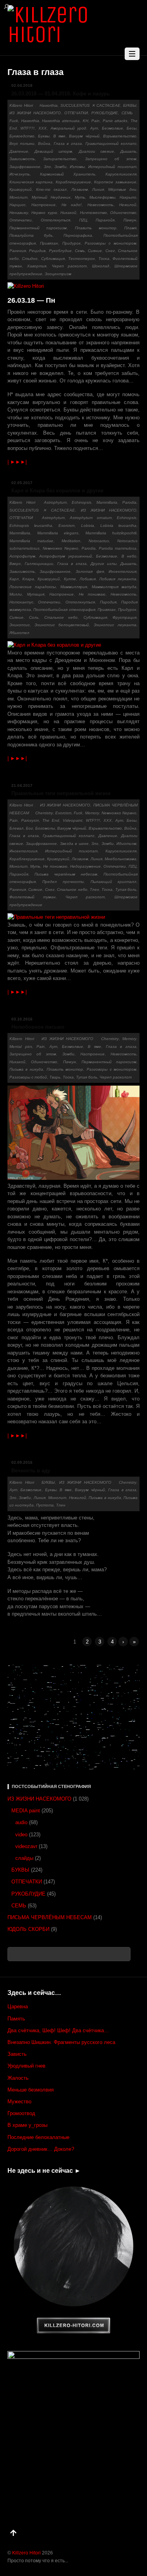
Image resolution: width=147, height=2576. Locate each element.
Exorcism (66, 526)
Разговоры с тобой (28, 1077)
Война (44, 144)
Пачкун (130, 220)
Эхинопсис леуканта (115, 625)
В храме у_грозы (27, 2125)
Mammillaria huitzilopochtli (111, 533)
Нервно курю (44, 213)
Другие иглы (103, 564)
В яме (59, 136)
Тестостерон (82, 259)
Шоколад (101, 266)
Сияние (95, 251)
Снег (110, 251)
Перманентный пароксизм (38, 228)
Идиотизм (126, 844)
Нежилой (128, 205)
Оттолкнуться (55, 220)
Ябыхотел (19, 633)
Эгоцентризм (58, 274)
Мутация (36, 594)
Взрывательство (120, 136)
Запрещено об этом (111, 159)
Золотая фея (90, 571)
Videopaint (73, 820)
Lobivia (88, 526)
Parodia (129, 502)
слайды (24, 1858)
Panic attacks (115, 121)
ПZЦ (83, 220)
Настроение (44, 205)
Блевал (16, 828)
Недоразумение (85, 866)
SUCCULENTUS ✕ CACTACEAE (90, 105)
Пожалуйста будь (31, 235)
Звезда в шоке (74, 844)
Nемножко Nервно (61, 548)
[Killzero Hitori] (74, 34)
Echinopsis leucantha (31, 526)
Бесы (132, 128)
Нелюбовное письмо (38, 1027)
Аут (94, 128)
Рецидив (37, 251)
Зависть (17, 2054)
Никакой (68, 213)
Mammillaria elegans (58, 533)
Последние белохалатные (38, 2137)
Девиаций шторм (53, 151)
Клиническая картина (31, 182)
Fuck (14, 121)
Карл (14, 579)
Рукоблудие (60, 251)
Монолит (18, 197)
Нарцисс (17, 205)
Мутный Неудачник (51, 197)
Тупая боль (126, 889)
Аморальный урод (69, 128)
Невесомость (100, 205)
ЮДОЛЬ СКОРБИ (28, 1929)
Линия (98, 189)
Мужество (19, 2102)
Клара (28, 579)
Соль (34, 617)
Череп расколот (69, 266)
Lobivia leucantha (118, 526)
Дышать (128, 151)
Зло (47, 167)
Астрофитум (22, 556)
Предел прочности (63, 882)
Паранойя (105, 220)
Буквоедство (22, 136)
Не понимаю (92, 594)
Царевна (18, 2007)
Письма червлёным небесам (66, 874)
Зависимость (22, 159)
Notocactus (99, 541)
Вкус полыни (22, 144)
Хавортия (37, 266)
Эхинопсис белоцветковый (62, 625)
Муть (80, 197)
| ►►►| (17, 462)
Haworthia (49, 105)
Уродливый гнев (26, 2066)
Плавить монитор (96, 228)
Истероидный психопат (112, 167)
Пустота (45, 1505)
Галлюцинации (39, 564)
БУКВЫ (130, 105)
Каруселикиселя (121, 174)
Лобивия (88, 579)
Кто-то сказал (51, 189)
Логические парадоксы (33, 587)
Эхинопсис (20, 625)
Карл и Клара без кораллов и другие (57, 491)
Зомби (61, 167)
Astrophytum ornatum (91, 518)
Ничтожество (93, 213)
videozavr (26, 1846)
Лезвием (80, 189)
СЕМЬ (127, 113)
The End (51, 820)
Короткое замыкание (115, 182)
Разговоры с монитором (111, 243)
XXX (43, 128)
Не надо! (72, 205)
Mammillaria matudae (31, 541)
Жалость (18, 2078)
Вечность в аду (31, 1471)
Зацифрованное (25, 167)
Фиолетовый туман (33, 897)
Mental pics (21, 1047)
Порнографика (78, 235)
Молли (16, 594)
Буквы (44, 136)
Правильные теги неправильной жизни (61, 793)
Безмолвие (113, 128)
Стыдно (30, 259)
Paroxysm (30, 820)
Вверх (15, 564)
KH (85, 121)
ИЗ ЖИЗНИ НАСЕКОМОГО (35, 113)
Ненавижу (19, 213)
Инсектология (122, 571)
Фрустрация (124, 617)
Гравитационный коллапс (111, 144)
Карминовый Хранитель (68, 174)
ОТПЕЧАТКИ (76, 113)
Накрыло (128, 197)
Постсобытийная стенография (64, 610)
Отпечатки (21, 220)
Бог (29, 828)
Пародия (108, 602)
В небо (129, 556)
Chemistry (44, 813)
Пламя (130, 228)
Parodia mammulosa (118, 548)
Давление (19, 151)
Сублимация (53, 259)
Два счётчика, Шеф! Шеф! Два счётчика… (58, 2030)
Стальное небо (61, 617)
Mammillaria (107, 502)
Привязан (49, 243)
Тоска (104, 259)
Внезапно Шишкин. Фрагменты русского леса (61, 2042)
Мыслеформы (102, 197)
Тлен (94, 889)
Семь (80, 251)
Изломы (77, 167)
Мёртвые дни (122, 189)
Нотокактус (21, 602)
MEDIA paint (26, 1811)
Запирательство (60, 159)
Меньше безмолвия (31, 2090)
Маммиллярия (74, 587)
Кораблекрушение (73, 182)
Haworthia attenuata (61, 121)
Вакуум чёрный (84, 136)
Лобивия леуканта (118, 579)
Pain (95, 121)
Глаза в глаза (68, 144)
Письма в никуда (26, 1069)
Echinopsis (82, 502)
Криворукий (21, 189)
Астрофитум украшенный (66, 556)
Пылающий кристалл (113, 882)
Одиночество (123, 213)
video (21, 1835)
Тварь (55, 1077)
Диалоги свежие (96, 151)
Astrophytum (55, 502)
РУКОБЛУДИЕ (105, 113)
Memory (92, 813)
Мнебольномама (121, 859)
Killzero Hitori (21, 105)
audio (21, 1822)
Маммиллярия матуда (114, 587)
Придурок (72, 243)
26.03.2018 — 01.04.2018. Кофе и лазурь (61, 94)
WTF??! (27, 128)
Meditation (71, 541)
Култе (70, 579)
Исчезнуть (20, 174)
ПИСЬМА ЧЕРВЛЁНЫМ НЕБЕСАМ (50, 1917)
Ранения (18, 251)
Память (16, 2019)
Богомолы (45, 828)
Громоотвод (21, 2113)
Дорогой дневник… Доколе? (41, 2149)
